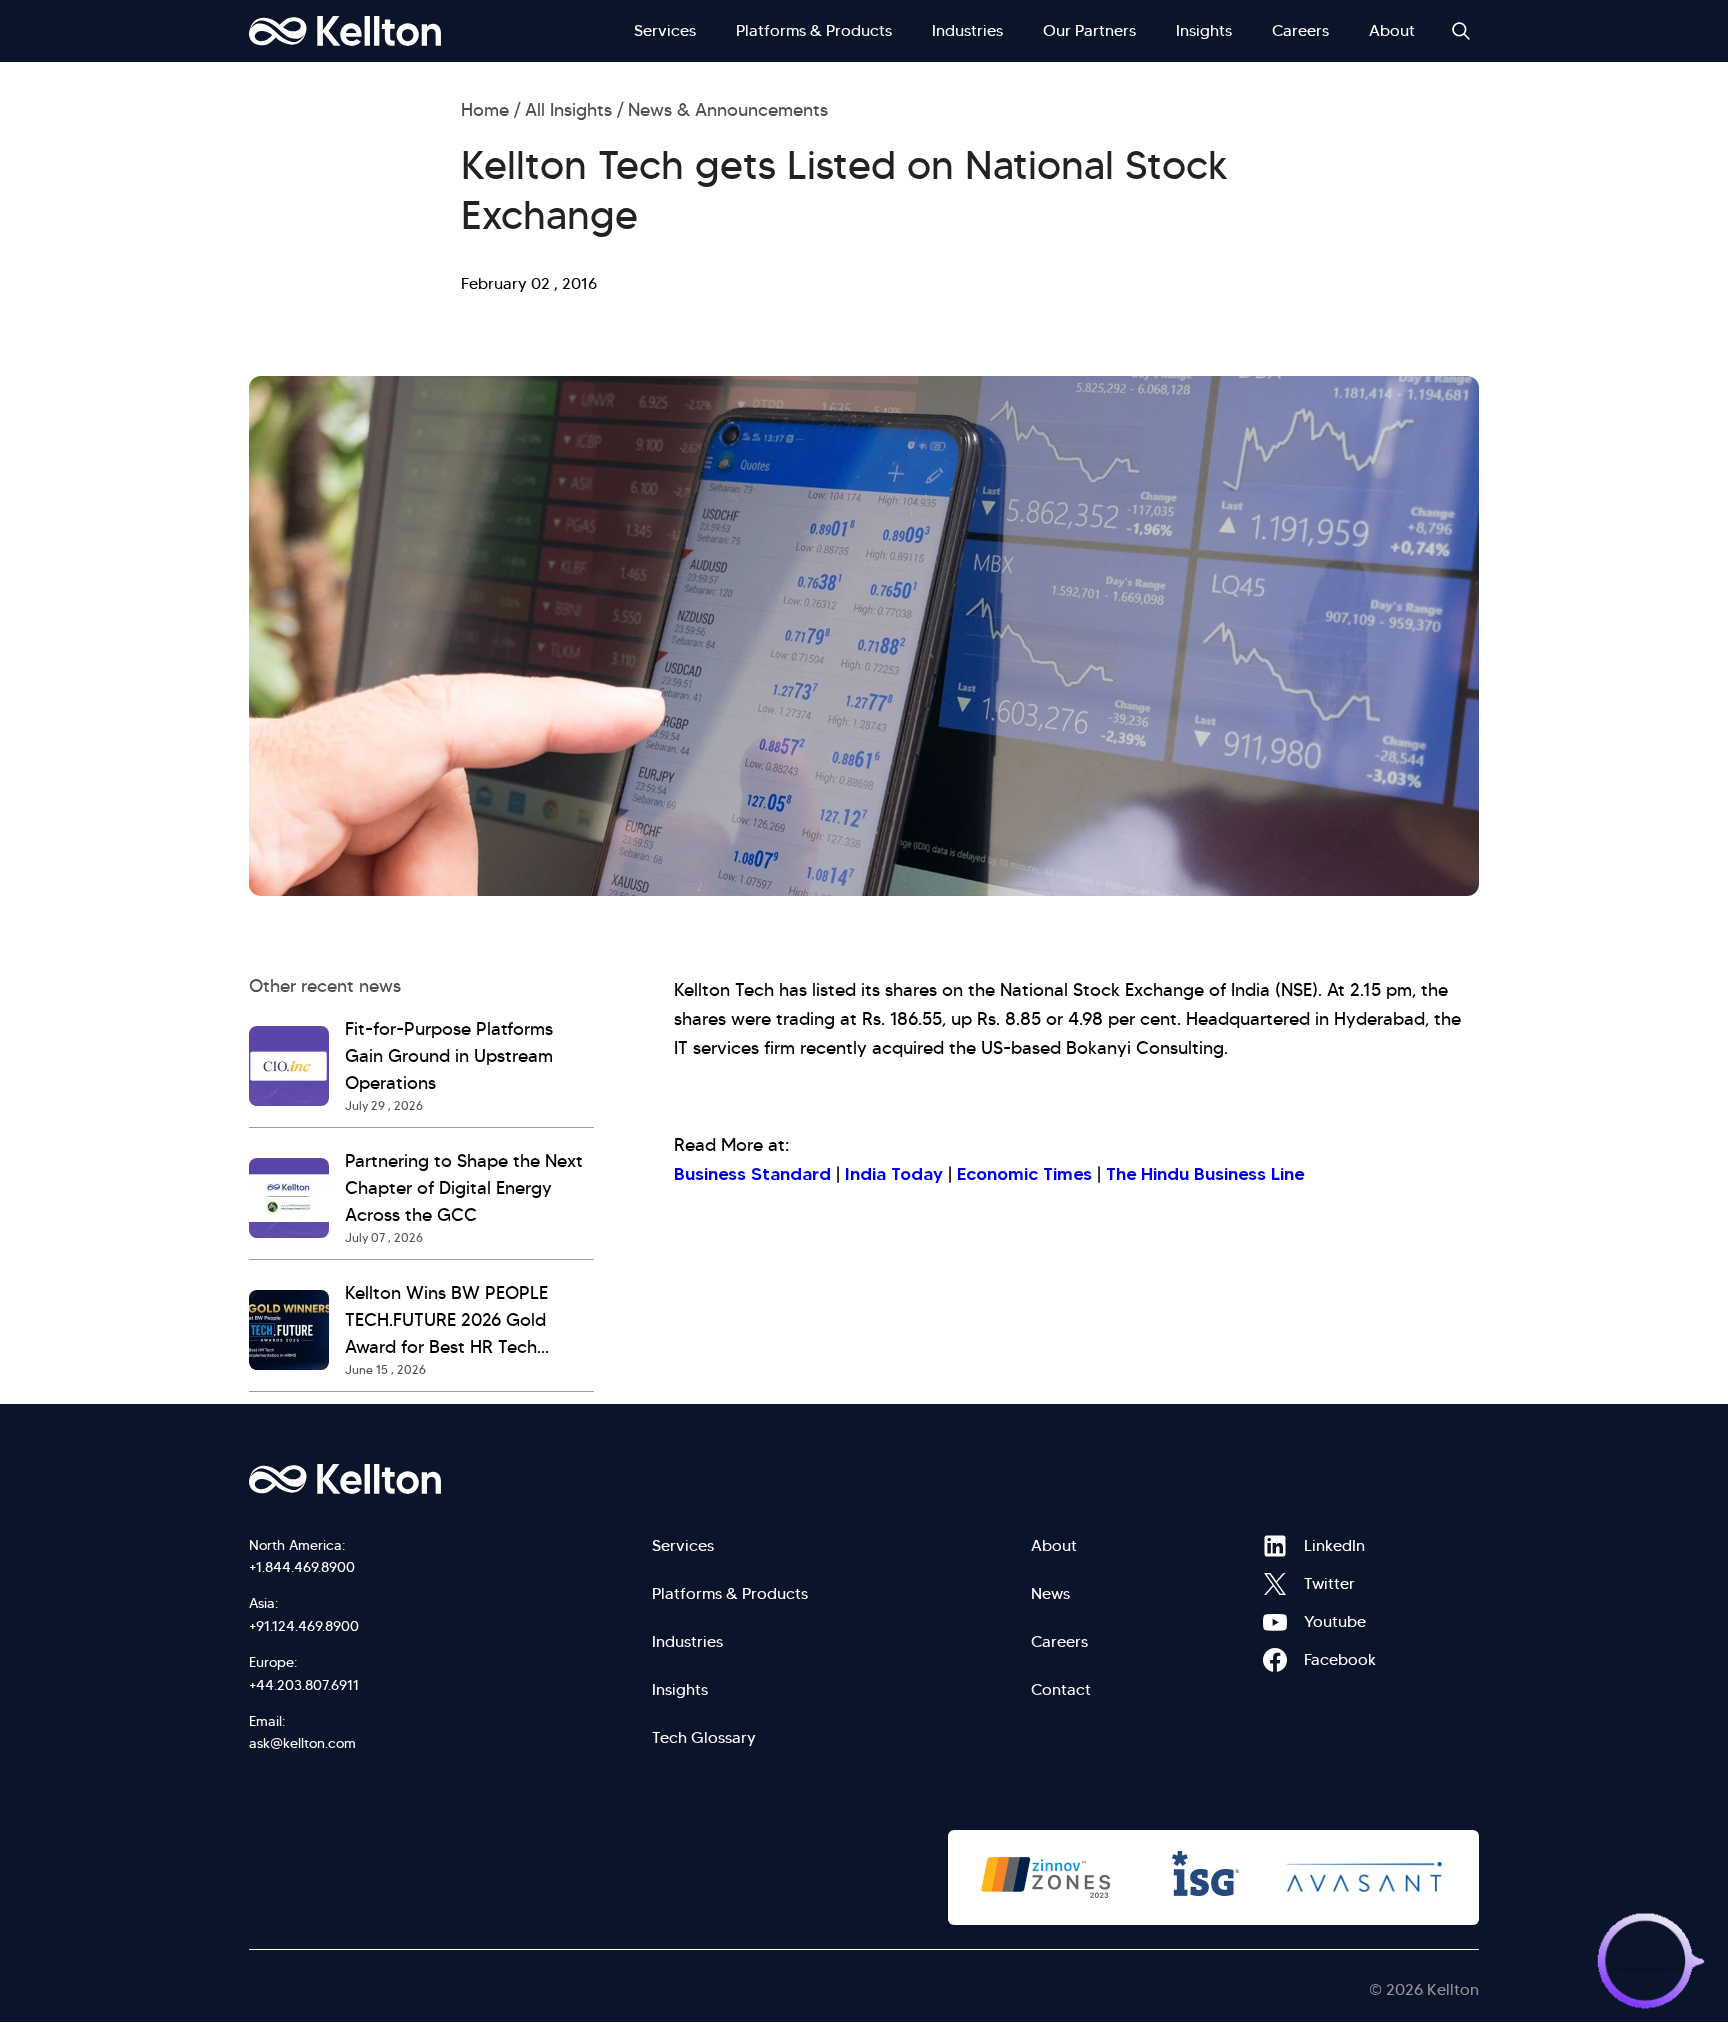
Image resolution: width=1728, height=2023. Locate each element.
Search (1461, 31)
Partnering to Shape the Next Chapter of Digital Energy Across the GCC (464, 1188)
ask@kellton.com (302, 1743)
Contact (1061, 1689)
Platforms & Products (814, 30)
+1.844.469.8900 (302, 1567)
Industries (967, 30)
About (1392, 30)
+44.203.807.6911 (304, 1685)
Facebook (1275, 1660)
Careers (1300, 30)
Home (485, 110)
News (1050, 1593)
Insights (1204, 30)
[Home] (345, 31)
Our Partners (1089, 30)
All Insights (568, 110)
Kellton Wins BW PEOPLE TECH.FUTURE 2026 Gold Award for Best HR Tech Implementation (446, 1321)
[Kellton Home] (452, 1479)
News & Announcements (728, 110)
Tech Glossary (704, 1737)
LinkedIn (1275, 1546)
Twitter (1275, 1584)
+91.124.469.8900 (304, 1626)
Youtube (1275, 1622)
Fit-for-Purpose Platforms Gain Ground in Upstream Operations (449, 1056)
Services (665, 30)
